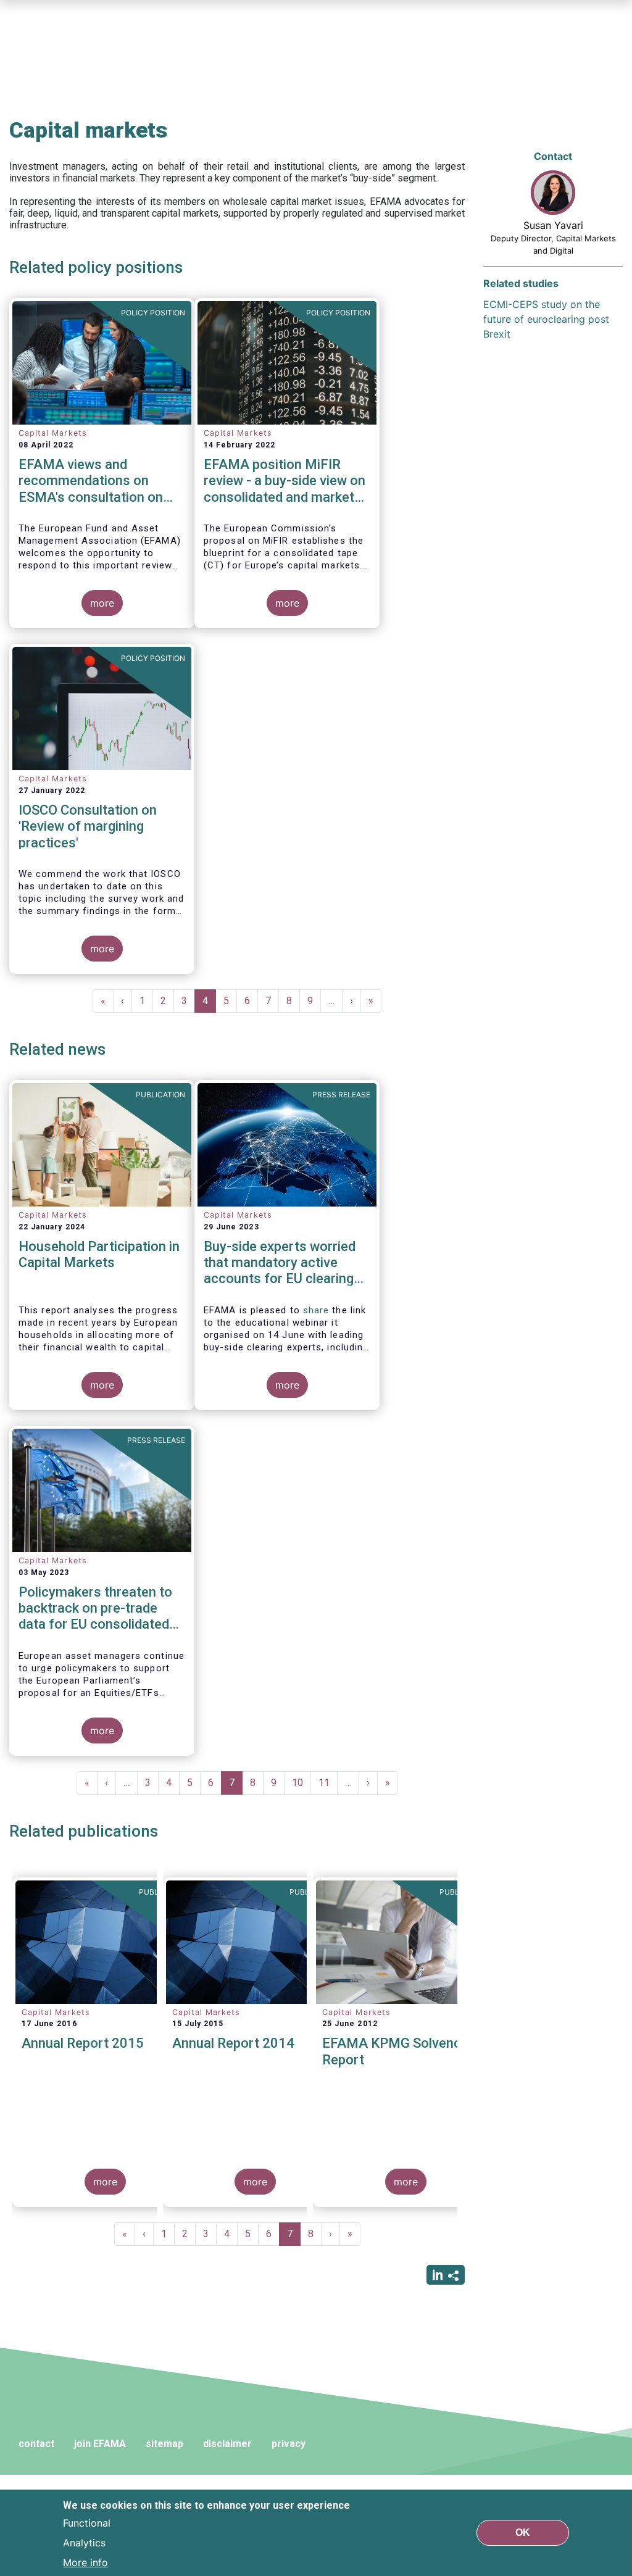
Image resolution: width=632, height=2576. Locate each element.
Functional (87, 2523)
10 (301, 1783)
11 (328, 1783)
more (102, 603)
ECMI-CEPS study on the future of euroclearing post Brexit (546, 319)
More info (85, 2562)
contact (36, 2444)
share (316, 1310)
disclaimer (227, 2444)
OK (523, 2532)
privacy (289, 2444)
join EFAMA (100, 2444)
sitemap (164, 2444)
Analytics (84, 2543)
